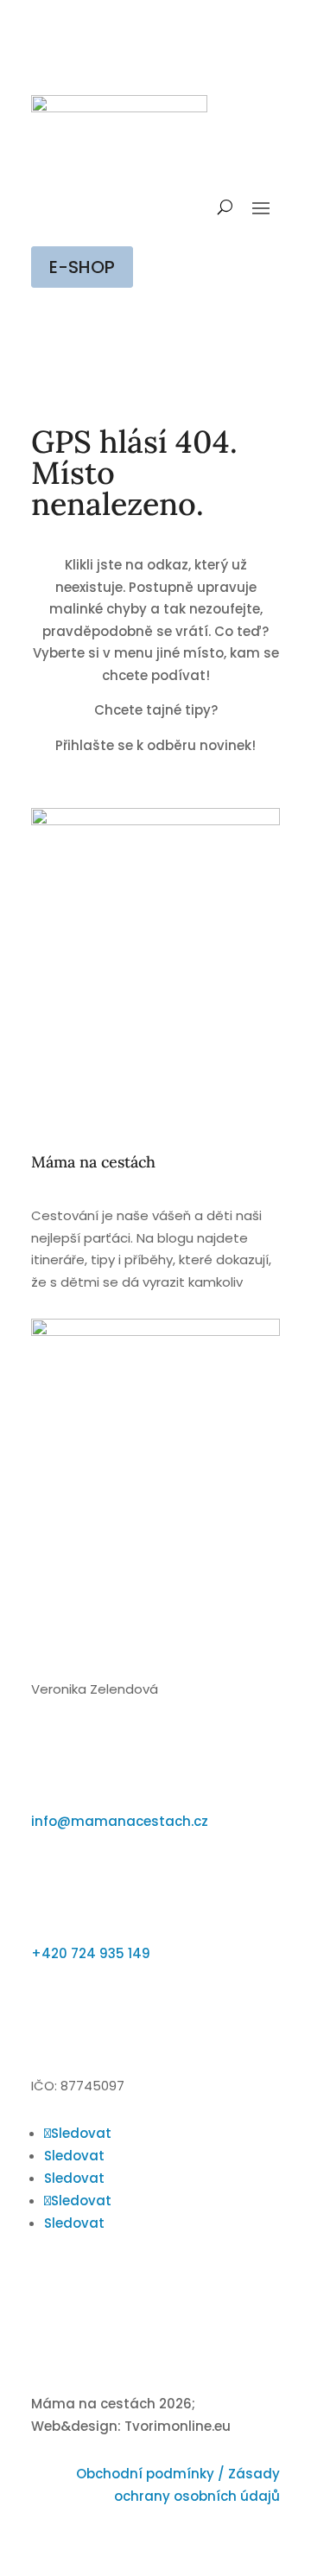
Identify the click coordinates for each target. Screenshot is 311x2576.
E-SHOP (82, 267)
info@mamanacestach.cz (120, 1821)
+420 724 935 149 (91, 1953)
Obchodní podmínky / (152, 2474)
